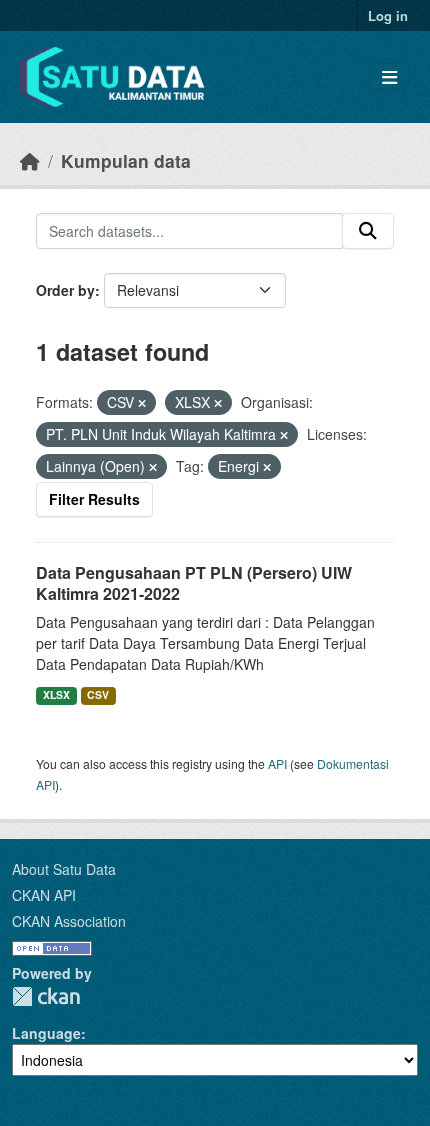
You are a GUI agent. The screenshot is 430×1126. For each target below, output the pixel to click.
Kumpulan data (126, 160)
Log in (388, 15)
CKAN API (44, 895)
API (277, 763)
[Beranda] (30, 160)
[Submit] (368, 231)
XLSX (56, 694)
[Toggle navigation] (389, 77)
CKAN (46, 996)
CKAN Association (69, 921)
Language (46, 1033)
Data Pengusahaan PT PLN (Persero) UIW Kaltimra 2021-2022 (194, 583)
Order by (65, 290)
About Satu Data (64, 869)
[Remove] (142, 403)
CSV (98, 694)
